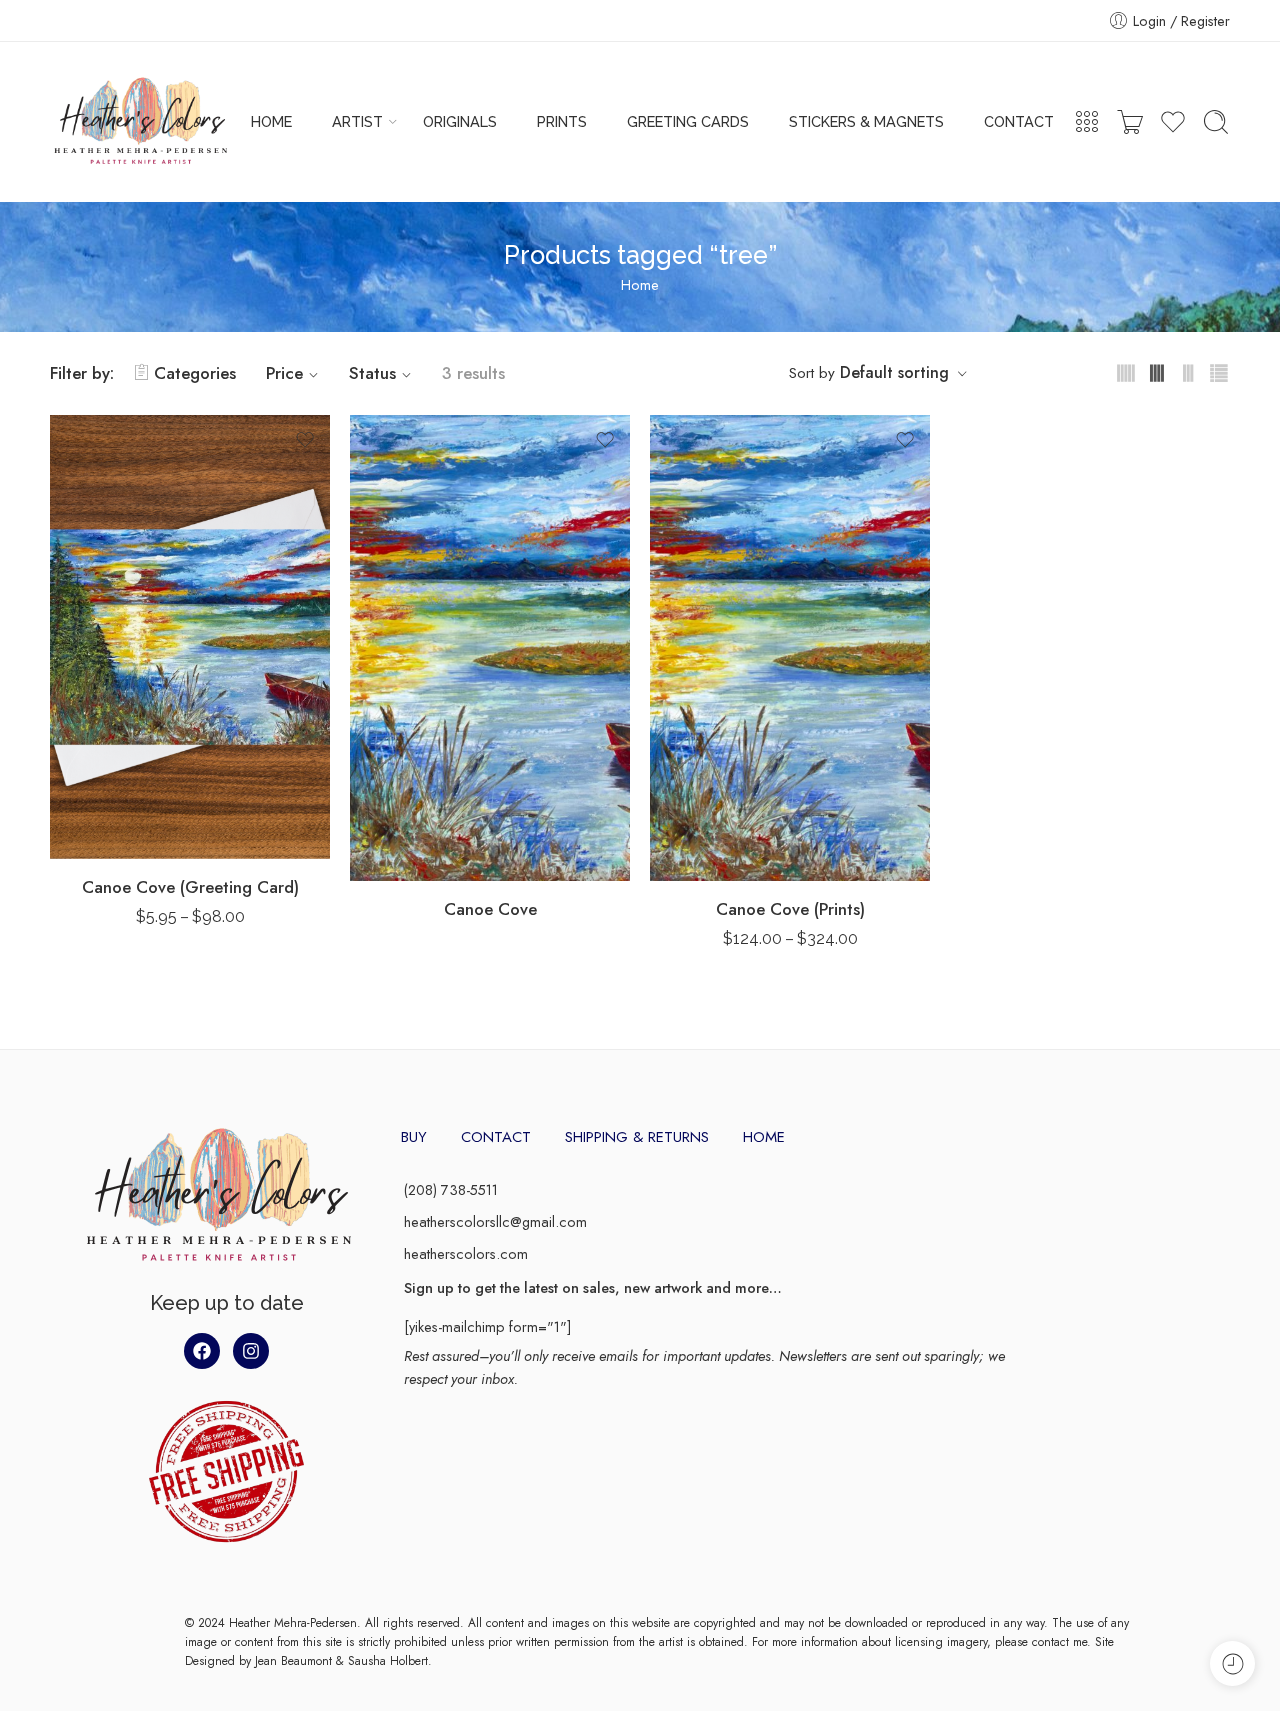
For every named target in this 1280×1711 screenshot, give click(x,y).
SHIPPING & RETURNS (637, 1137)
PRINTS (562, 121)
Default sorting (894, 372)
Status (372, 373)
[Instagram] (251, 1351)
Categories (195, 373)
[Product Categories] (1087, 122)
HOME (271, 121)
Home (640, 284)
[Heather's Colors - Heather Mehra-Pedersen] (140, 122)
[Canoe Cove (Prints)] (790, 648)
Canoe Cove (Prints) (790, 909)
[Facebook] (202, 1351)
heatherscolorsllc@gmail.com (495, 1221)
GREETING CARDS (688, 121)
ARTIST (357, 121)
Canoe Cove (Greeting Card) (190, 887)
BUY (414, 1137)
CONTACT (1019, 121)
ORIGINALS (460, 121)
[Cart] (1130, 122)
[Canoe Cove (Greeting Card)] (190, 637)
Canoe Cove (490, 909)
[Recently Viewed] (1232, 1663)
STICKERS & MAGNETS (866, 121)
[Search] (1216, 122)
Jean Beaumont (293, 1661)
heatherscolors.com (466, 1253)
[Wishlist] (305, 440)
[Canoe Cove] (490, 648)
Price (284, 373)
